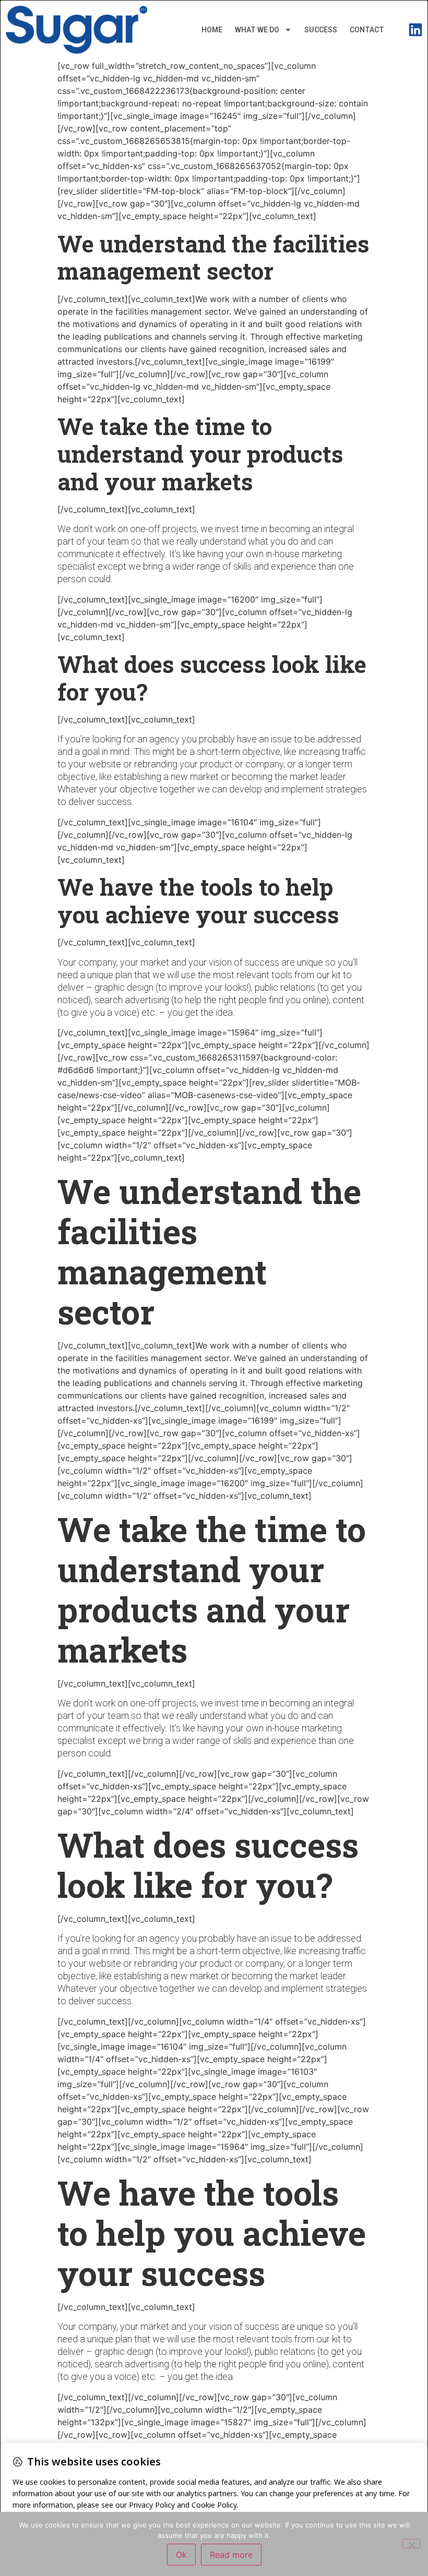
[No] (411, 2544)
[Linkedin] (415, 30)
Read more (231, 2555)
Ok (181, 2555)
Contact (367, 30)
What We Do (257, 30)
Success (321, 30)
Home (212, 30)
